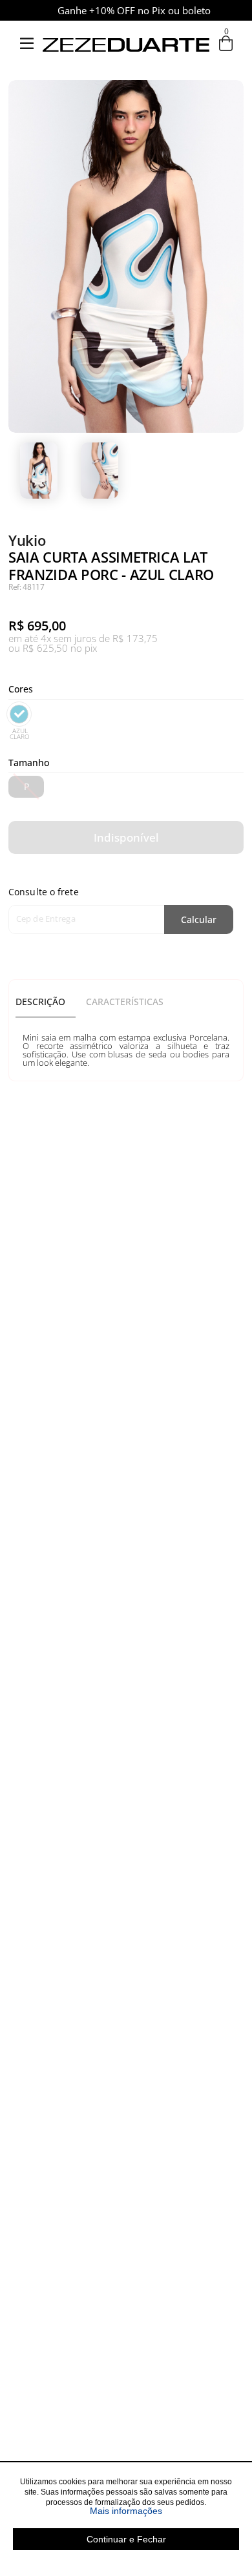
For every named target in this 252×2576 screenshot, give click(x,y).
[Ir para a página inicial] (126, 70)
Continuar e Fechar (126, 2539)
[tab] (46, 1002)
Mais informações (164, 2511)
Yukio (27, 540)
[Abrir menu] (26, 44)
